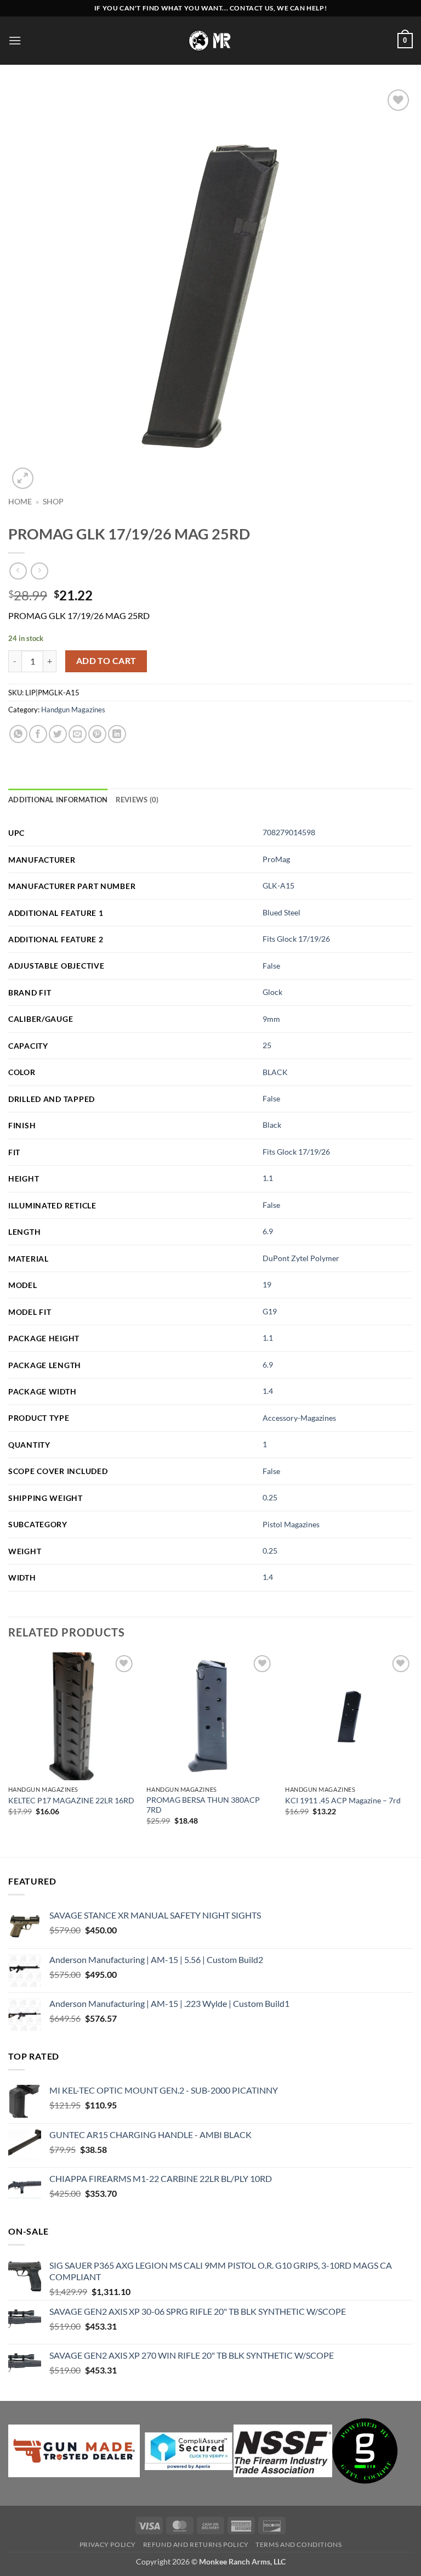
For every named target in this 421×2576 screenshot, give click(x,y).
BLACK (275, 1072)
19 (267, 1284)
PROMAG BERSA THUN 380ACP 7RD (203, 1805)
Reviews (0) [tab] (137, 800)
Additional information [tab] (58, 800)
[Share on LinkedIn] (117, 734)
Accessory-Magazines (299, 1418)
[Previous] (9, 1754)
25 (267, 1045)
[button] (15, 40)
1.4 (268, 1391)
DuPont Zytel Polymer (301, 1258)
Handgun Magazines (73, 710)
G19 (270, 1311)
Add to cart (106, 661)
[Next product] (18, 571)
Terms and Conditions (298, 2544)
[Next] (412, 1754)
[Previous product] (39, 571)
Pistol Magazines (291, 1524)
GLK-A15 (278, 885)
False (271, 966)
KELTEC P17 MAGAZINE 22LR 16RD (71, 1800)
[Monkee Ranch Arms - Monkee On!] (211, 40)
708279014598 (289, 832)
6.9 (268, 1231)
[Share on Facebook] (38, 734)
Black (272, 1125)
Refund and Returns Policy (196, 2544)
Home (20, 502)
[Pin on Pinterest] (97, 734)
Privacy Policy (108, 2544)
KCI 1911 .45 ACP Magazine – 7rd (343, 1800)
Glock (272, 992)
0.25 (270, 1497)
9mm (271, 1019)
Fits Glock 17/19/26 (296, 939)
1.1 (268, 1178)
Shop (53, 502)
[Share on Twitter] (58, 734)
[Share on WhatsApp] (18, 734)
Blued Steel (281, 912)
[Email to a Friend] (78, 734)
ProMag (276, 859)
